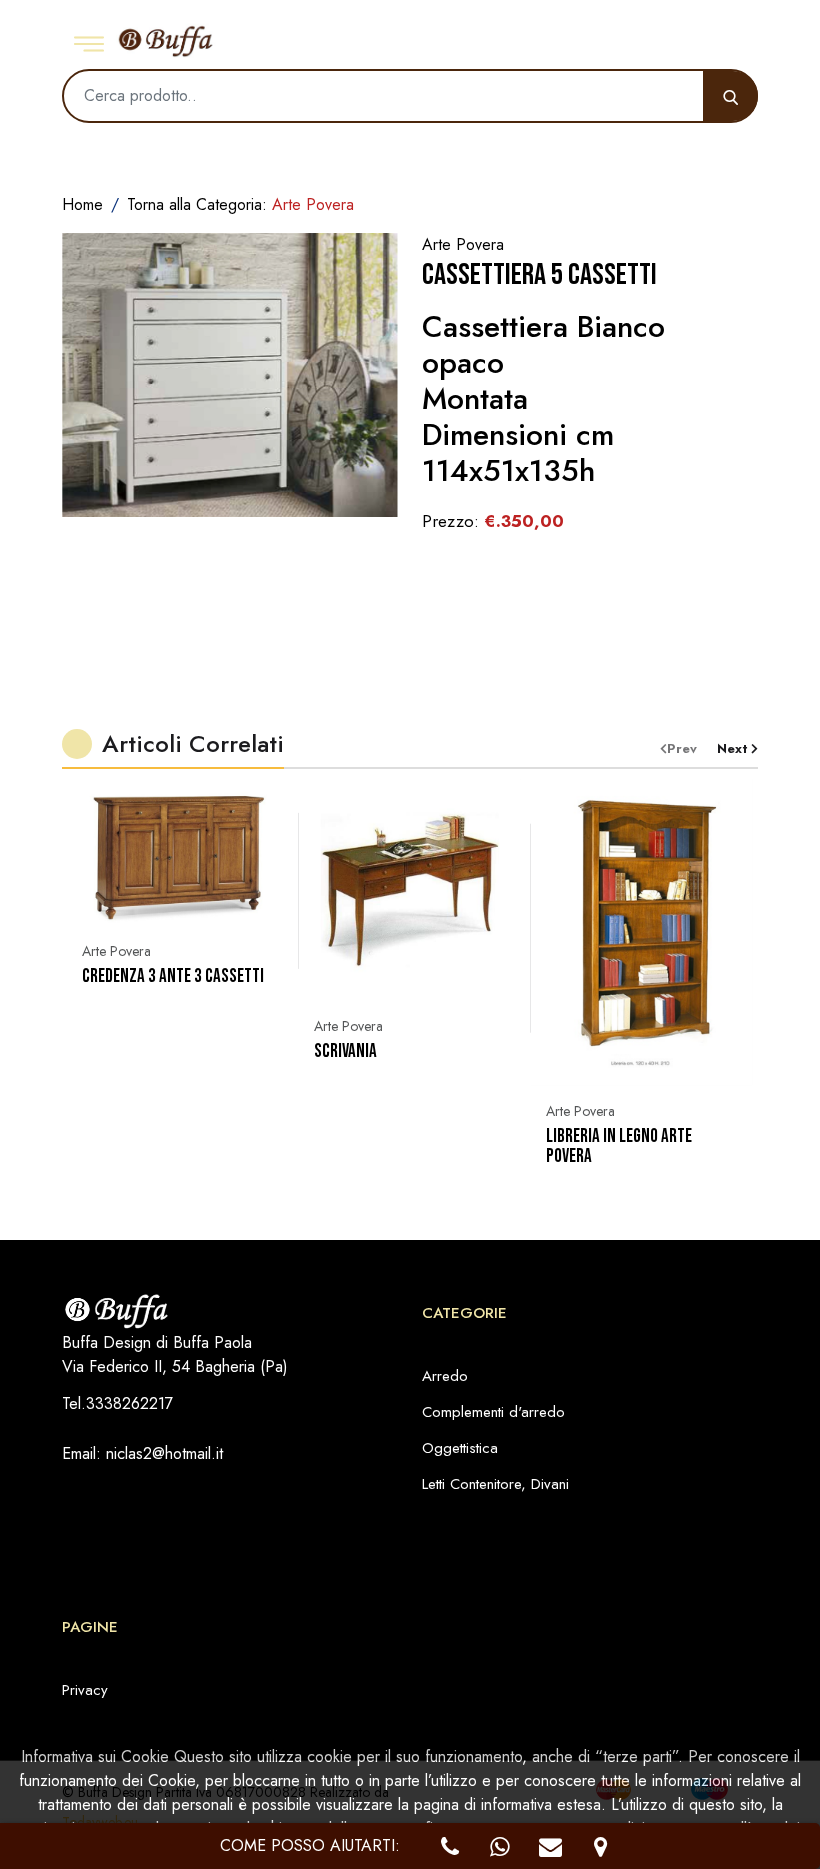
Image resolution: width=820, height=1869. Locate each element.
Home (82, 204)
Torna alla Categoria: (240, 204)
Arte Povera (116, 951)
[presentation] (688, 749)
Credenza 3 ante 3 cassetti (173, 977)
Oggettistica (460, 1448)
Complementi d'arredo (493, 1412)
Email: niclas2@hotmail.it (142, 1453)
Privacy (85, 1690)
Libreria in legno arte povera (619, 1147)
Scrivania (345, 1052)
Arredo (445, 1376)
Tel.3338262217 (117, 1403)
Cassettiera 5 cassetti (539, 275)
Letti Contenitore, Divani (495, 1484)
